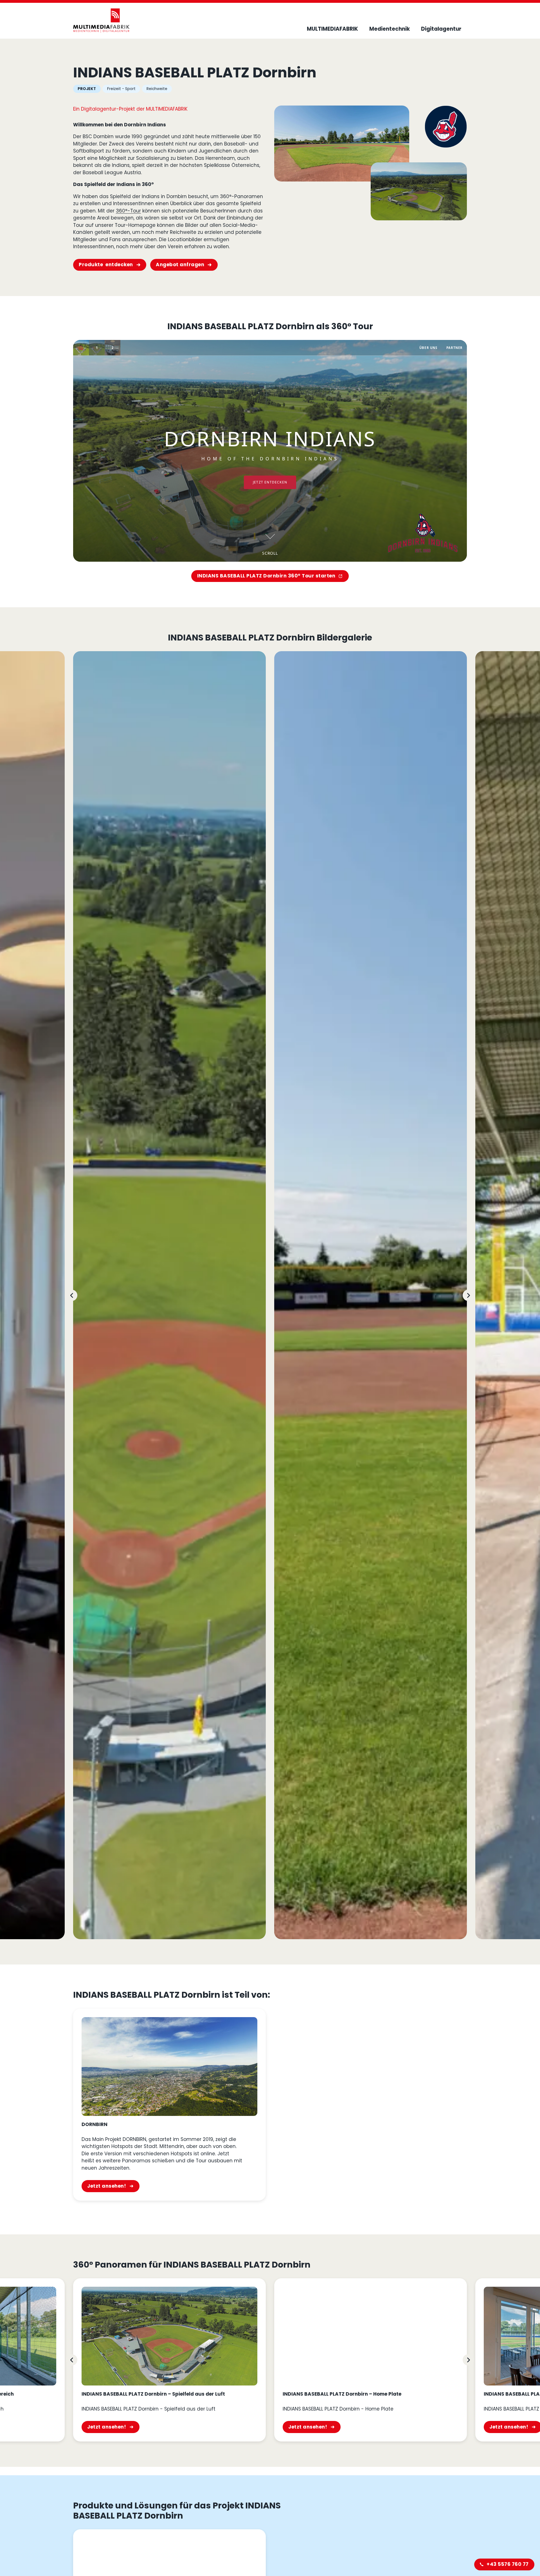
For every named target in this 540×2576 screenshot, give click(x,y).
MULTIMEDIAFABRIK (332, 29)
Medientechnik (390, 29)
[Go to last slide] (72, 1295)
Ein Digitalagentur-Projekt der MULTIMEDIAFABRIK (130, 109)
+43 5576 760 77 (508, 2564)
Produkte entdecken (106, 265)
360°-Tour (128, 211)
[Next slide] (468, 1295)
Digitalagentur (441, 29)
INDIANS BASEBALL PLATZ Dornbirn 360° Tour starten (266, 576)
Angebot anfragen (180, 265)
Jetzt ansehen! (107, 2186)
